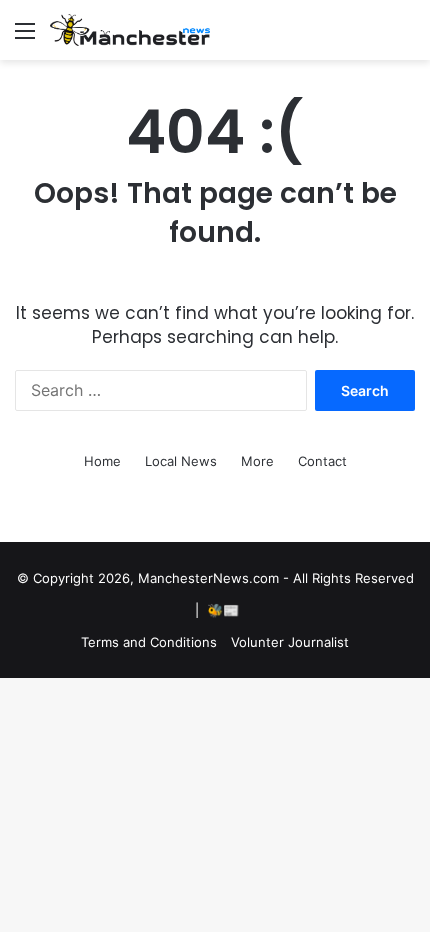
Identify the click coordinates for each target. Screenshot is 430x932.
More (257, 461)
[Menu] (25, 37)
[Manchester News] (130, 30)
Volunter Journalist (290, 642)
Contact (322, 461)
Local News (181, 461)
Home (102, 461)
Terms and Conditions (149, 642)
